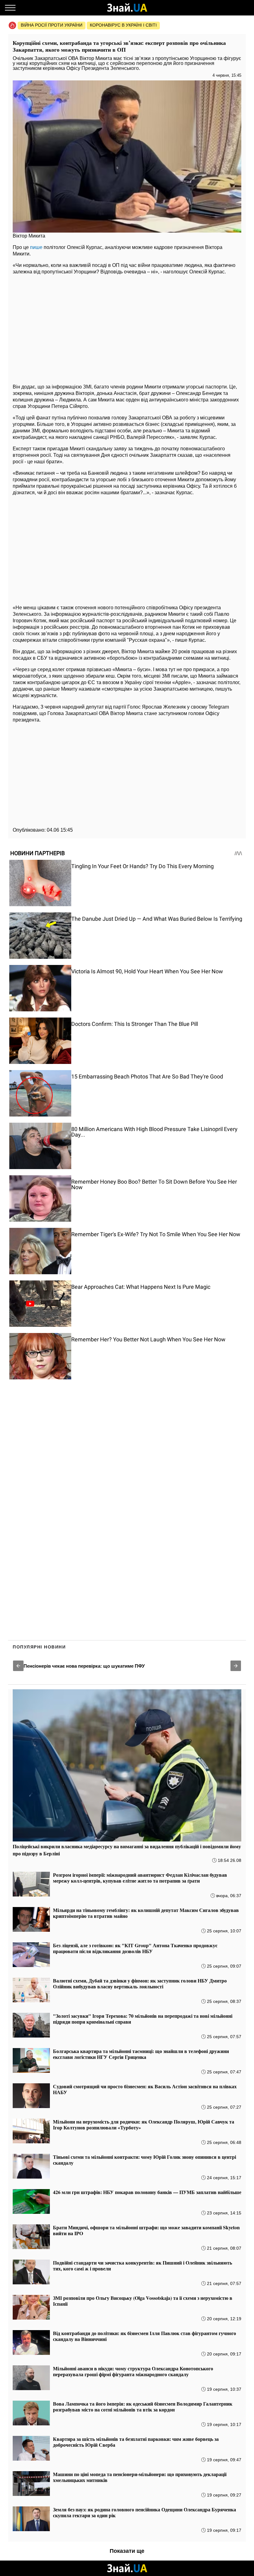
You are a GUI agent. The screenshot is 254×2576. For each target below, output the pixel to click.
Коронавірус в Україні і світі (123, 25)
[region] (127, 328)
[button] (18, 1666)
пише (36, 247)
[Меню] (10, 8)
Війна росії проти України (52, 25)
